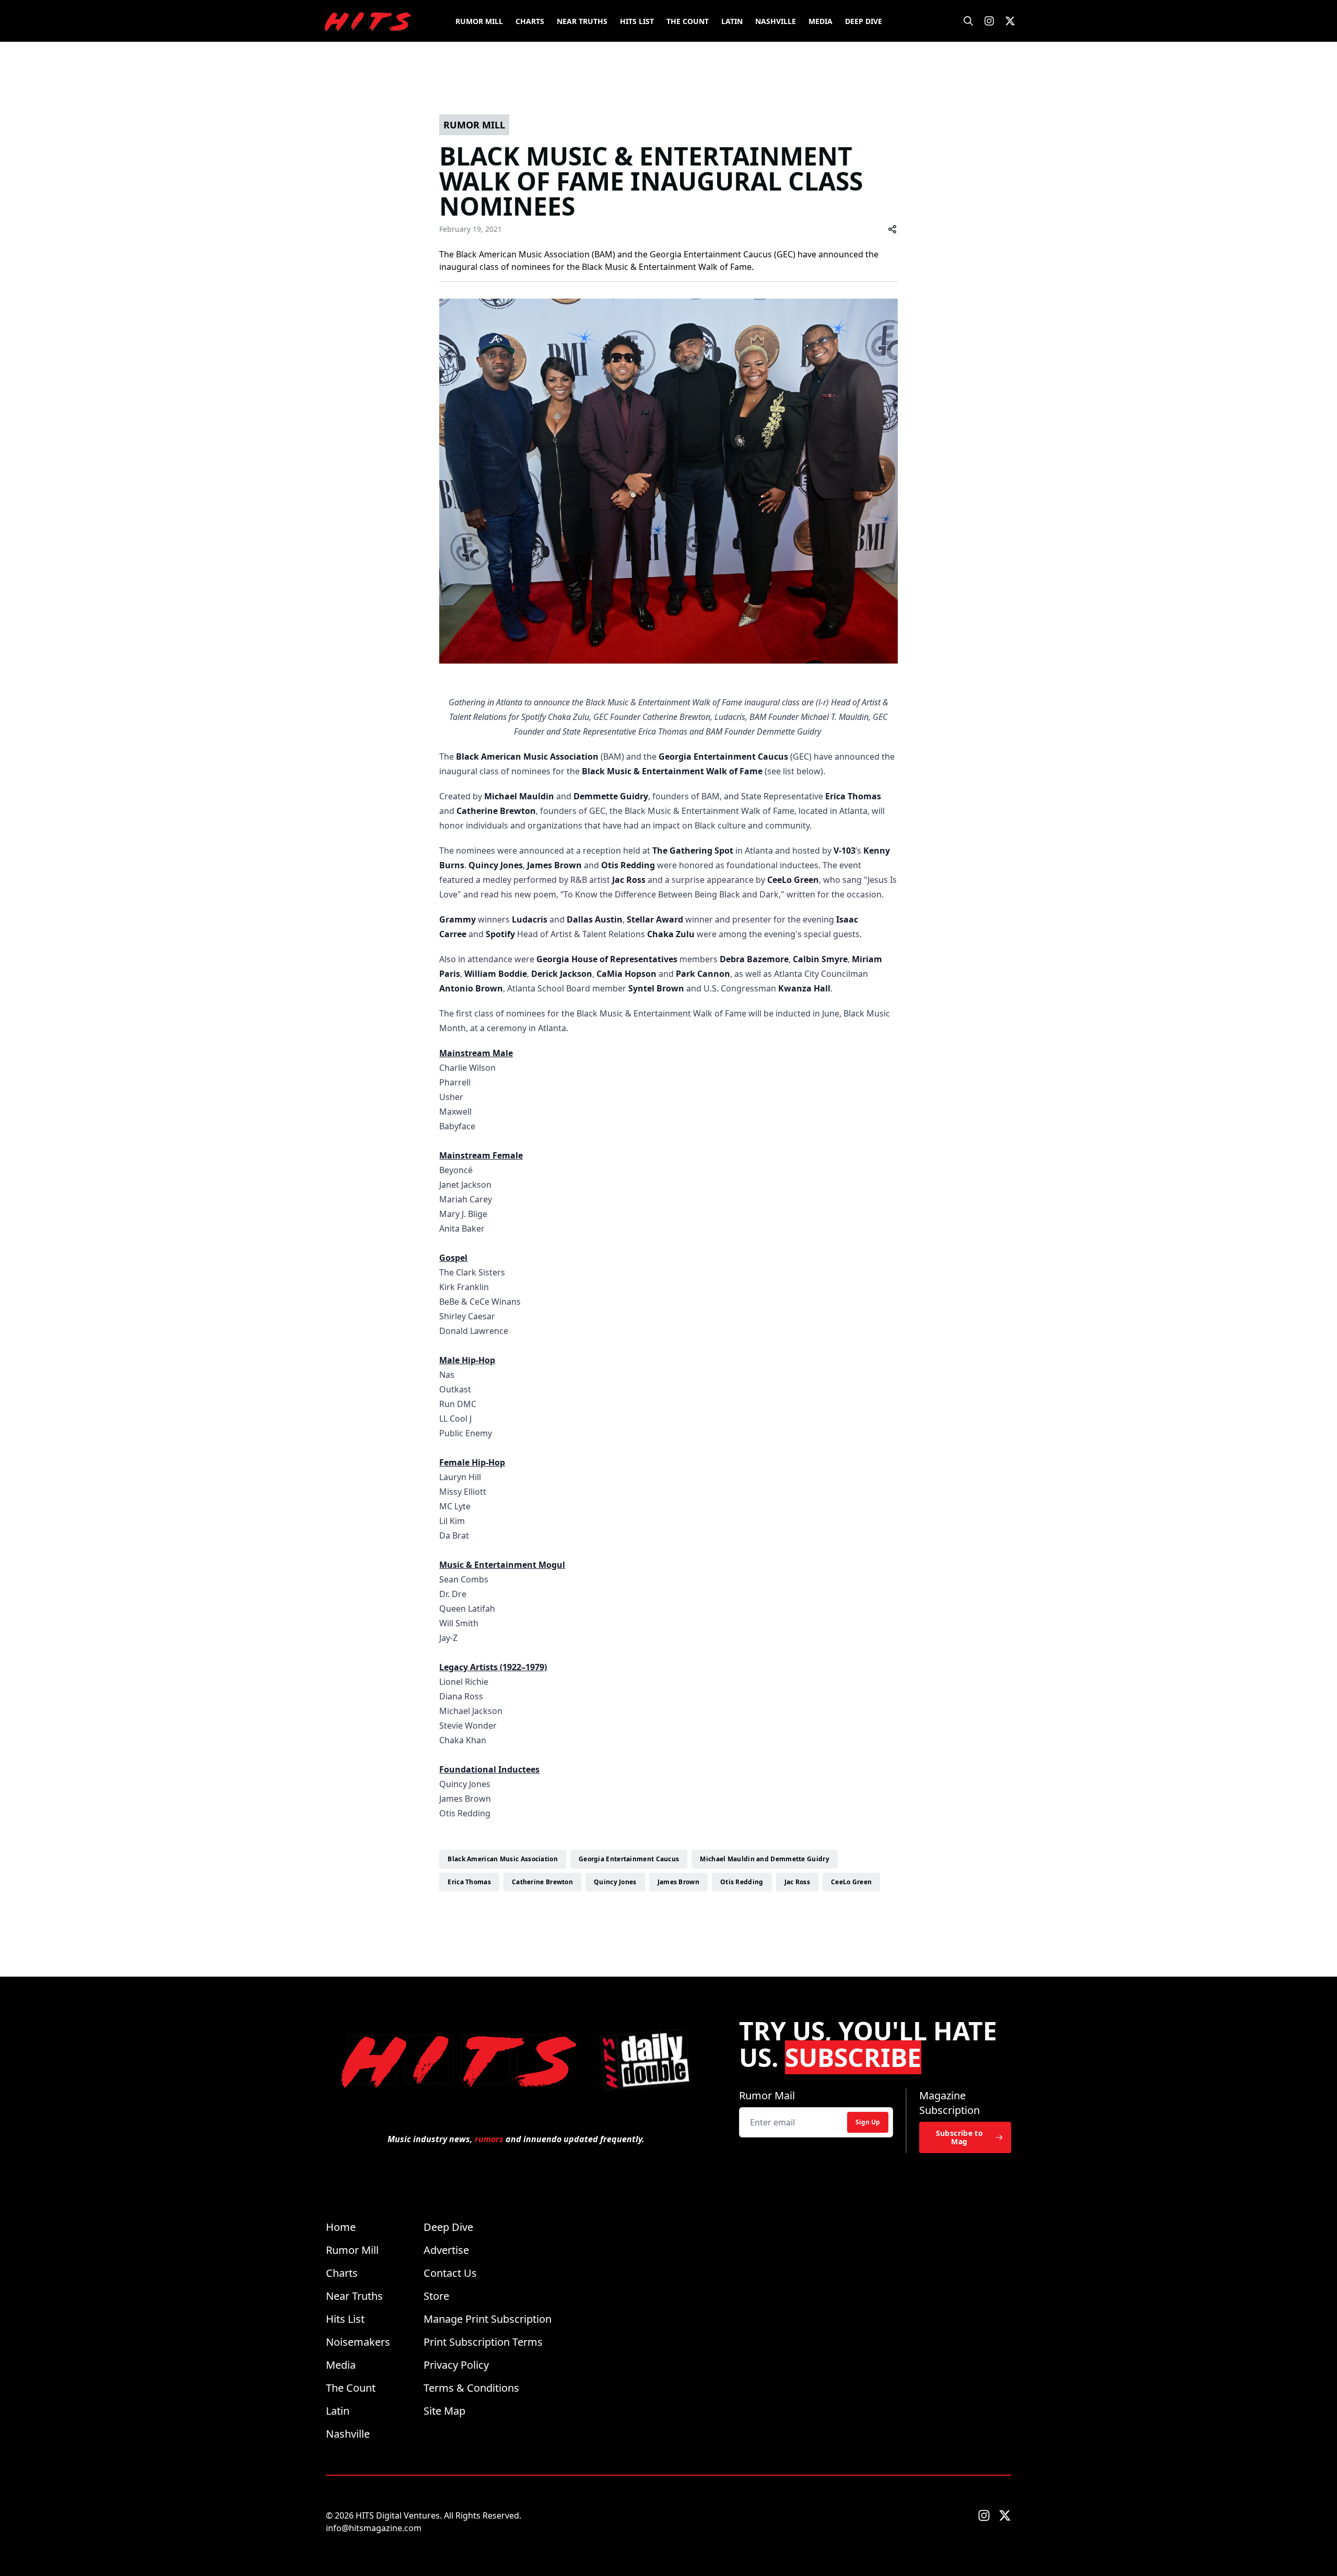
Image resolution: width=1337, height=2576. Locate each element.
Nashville (776, 21)
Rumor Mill (479, 21)
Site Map (444, 2411)
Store (436, 2296)
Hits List (637, 21)
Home (341, 2227)
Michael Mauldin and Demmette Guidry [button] (765, 1859)
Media (820, 21)
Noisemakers (358, 2342)
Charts (530, 21)
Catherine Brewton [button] (542, 1882)
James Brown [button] (678, 1882)
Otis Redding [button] (742, 1882)
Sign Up (868, 2122)
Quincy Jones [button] (615, 1882)
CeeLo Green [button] (851, 1882)
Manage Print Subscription (488, 2319)
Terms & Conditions (471, 2388)
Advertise (446, 2250)
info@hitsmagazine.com (374, 2528)
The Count (688, 21)
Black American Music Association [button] (503, 1859)
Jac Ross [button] (797, 1882)
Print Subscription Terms (483, 2342)
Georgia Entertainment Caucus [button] (629, 1859)
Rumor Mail (767, 2095)
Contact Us (450, 2273)
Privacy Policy (456, 2365)
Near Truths (582, 21)
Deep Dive (864, 21)
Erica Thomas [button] (469, 1882)
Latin (732, 21)
